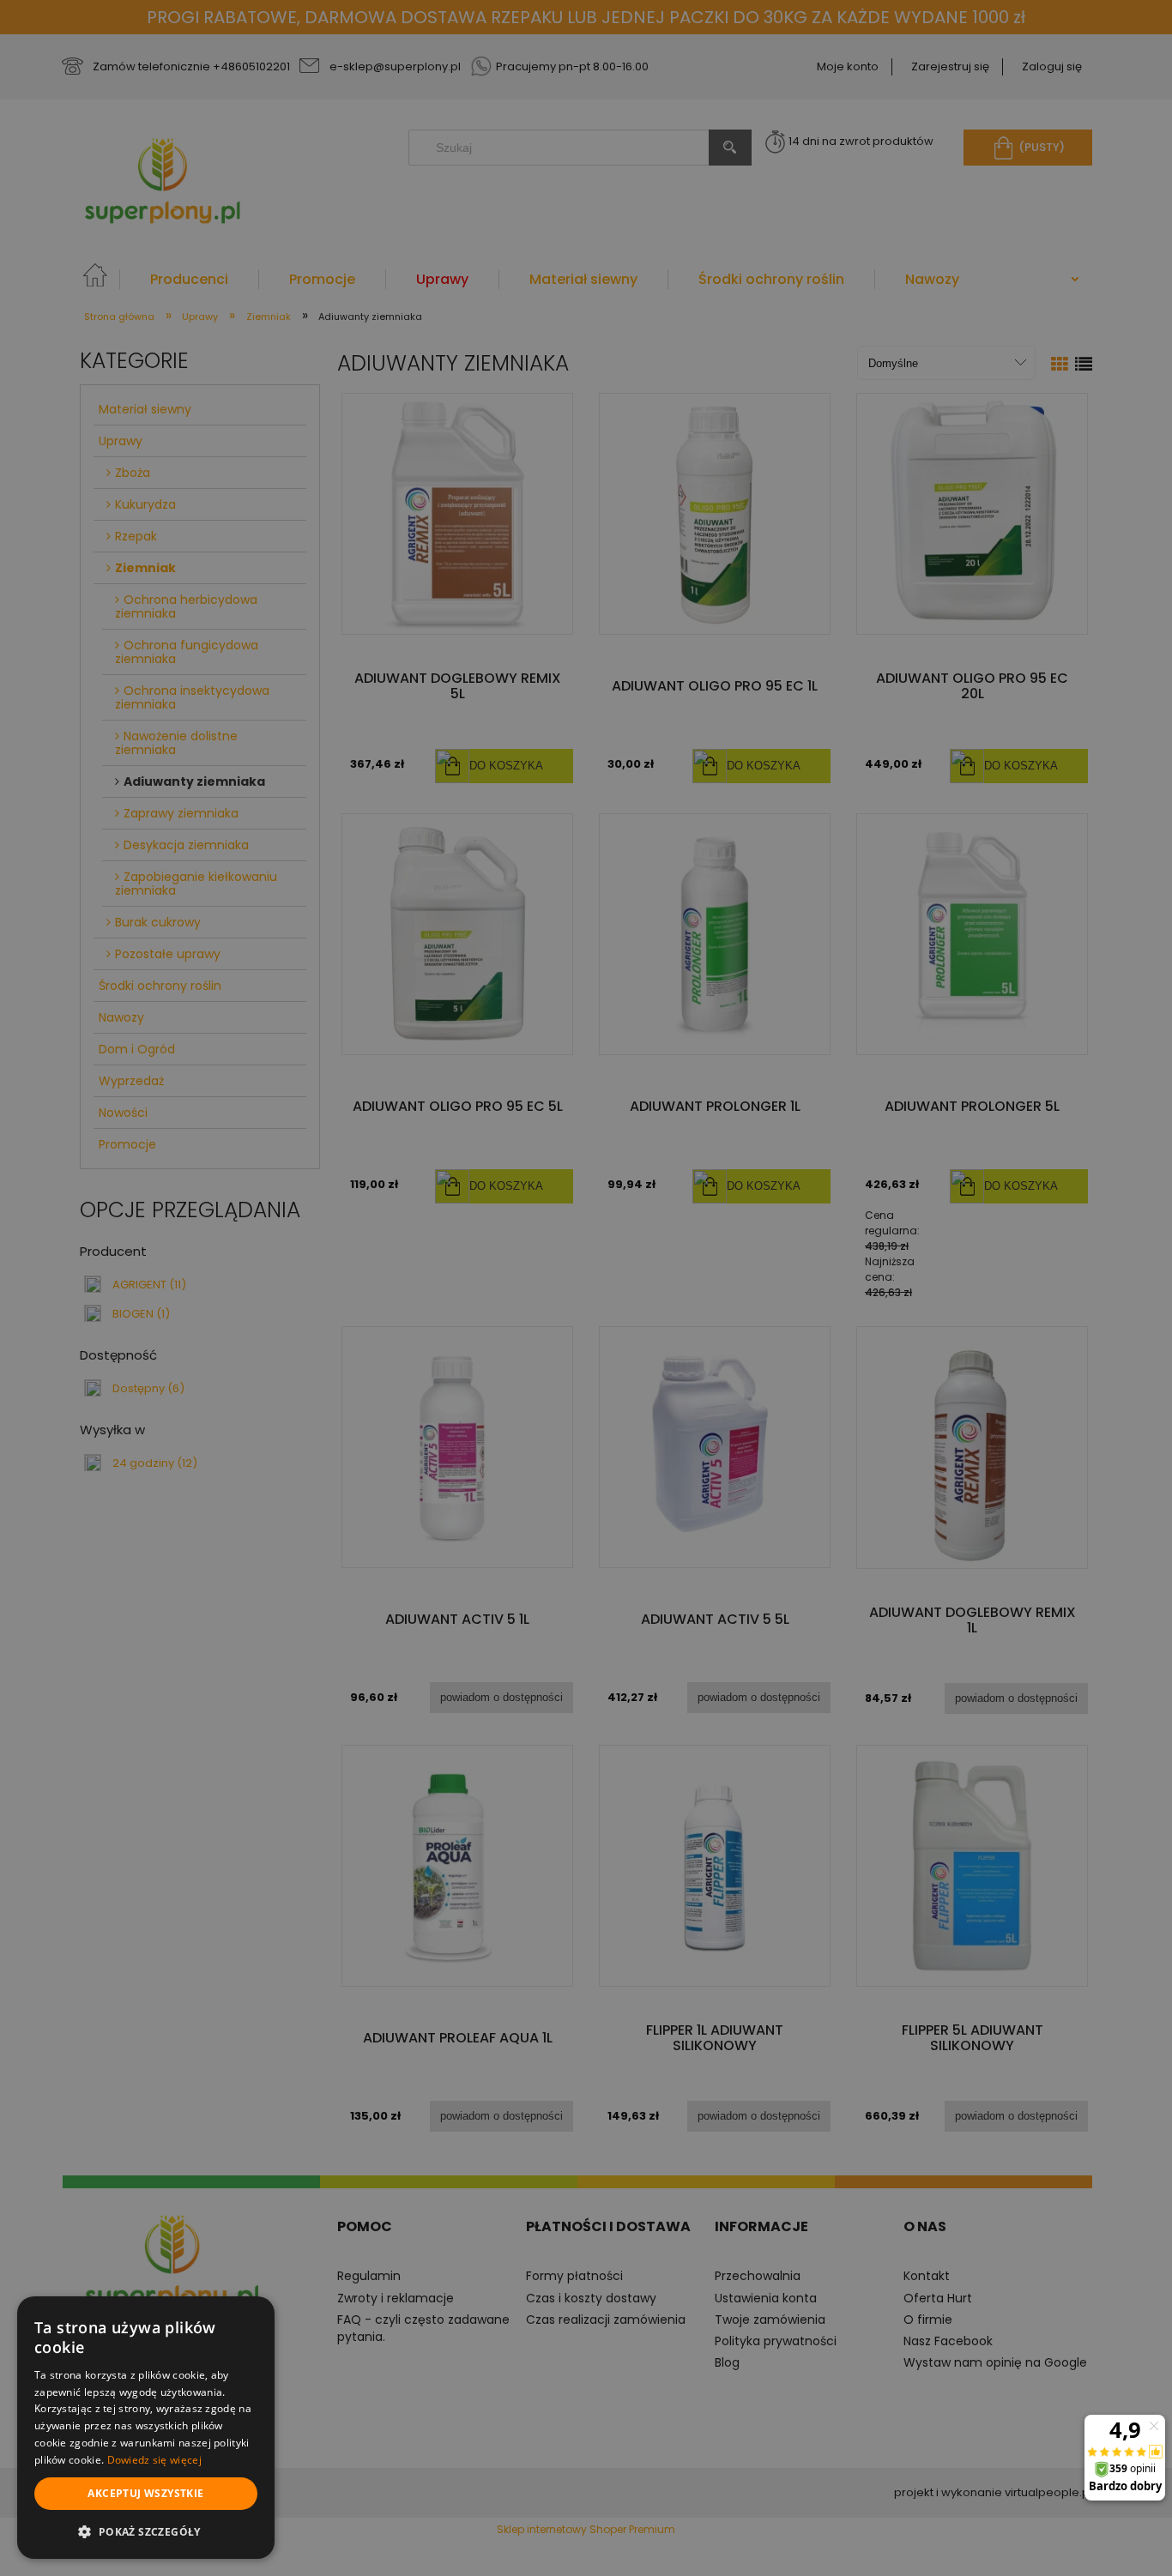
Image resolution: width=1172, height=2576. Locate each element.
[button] (146, 2531)
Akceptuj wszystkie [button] (145, 2493)
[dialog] (146, 2428)
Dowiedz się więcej (154, 2460)
